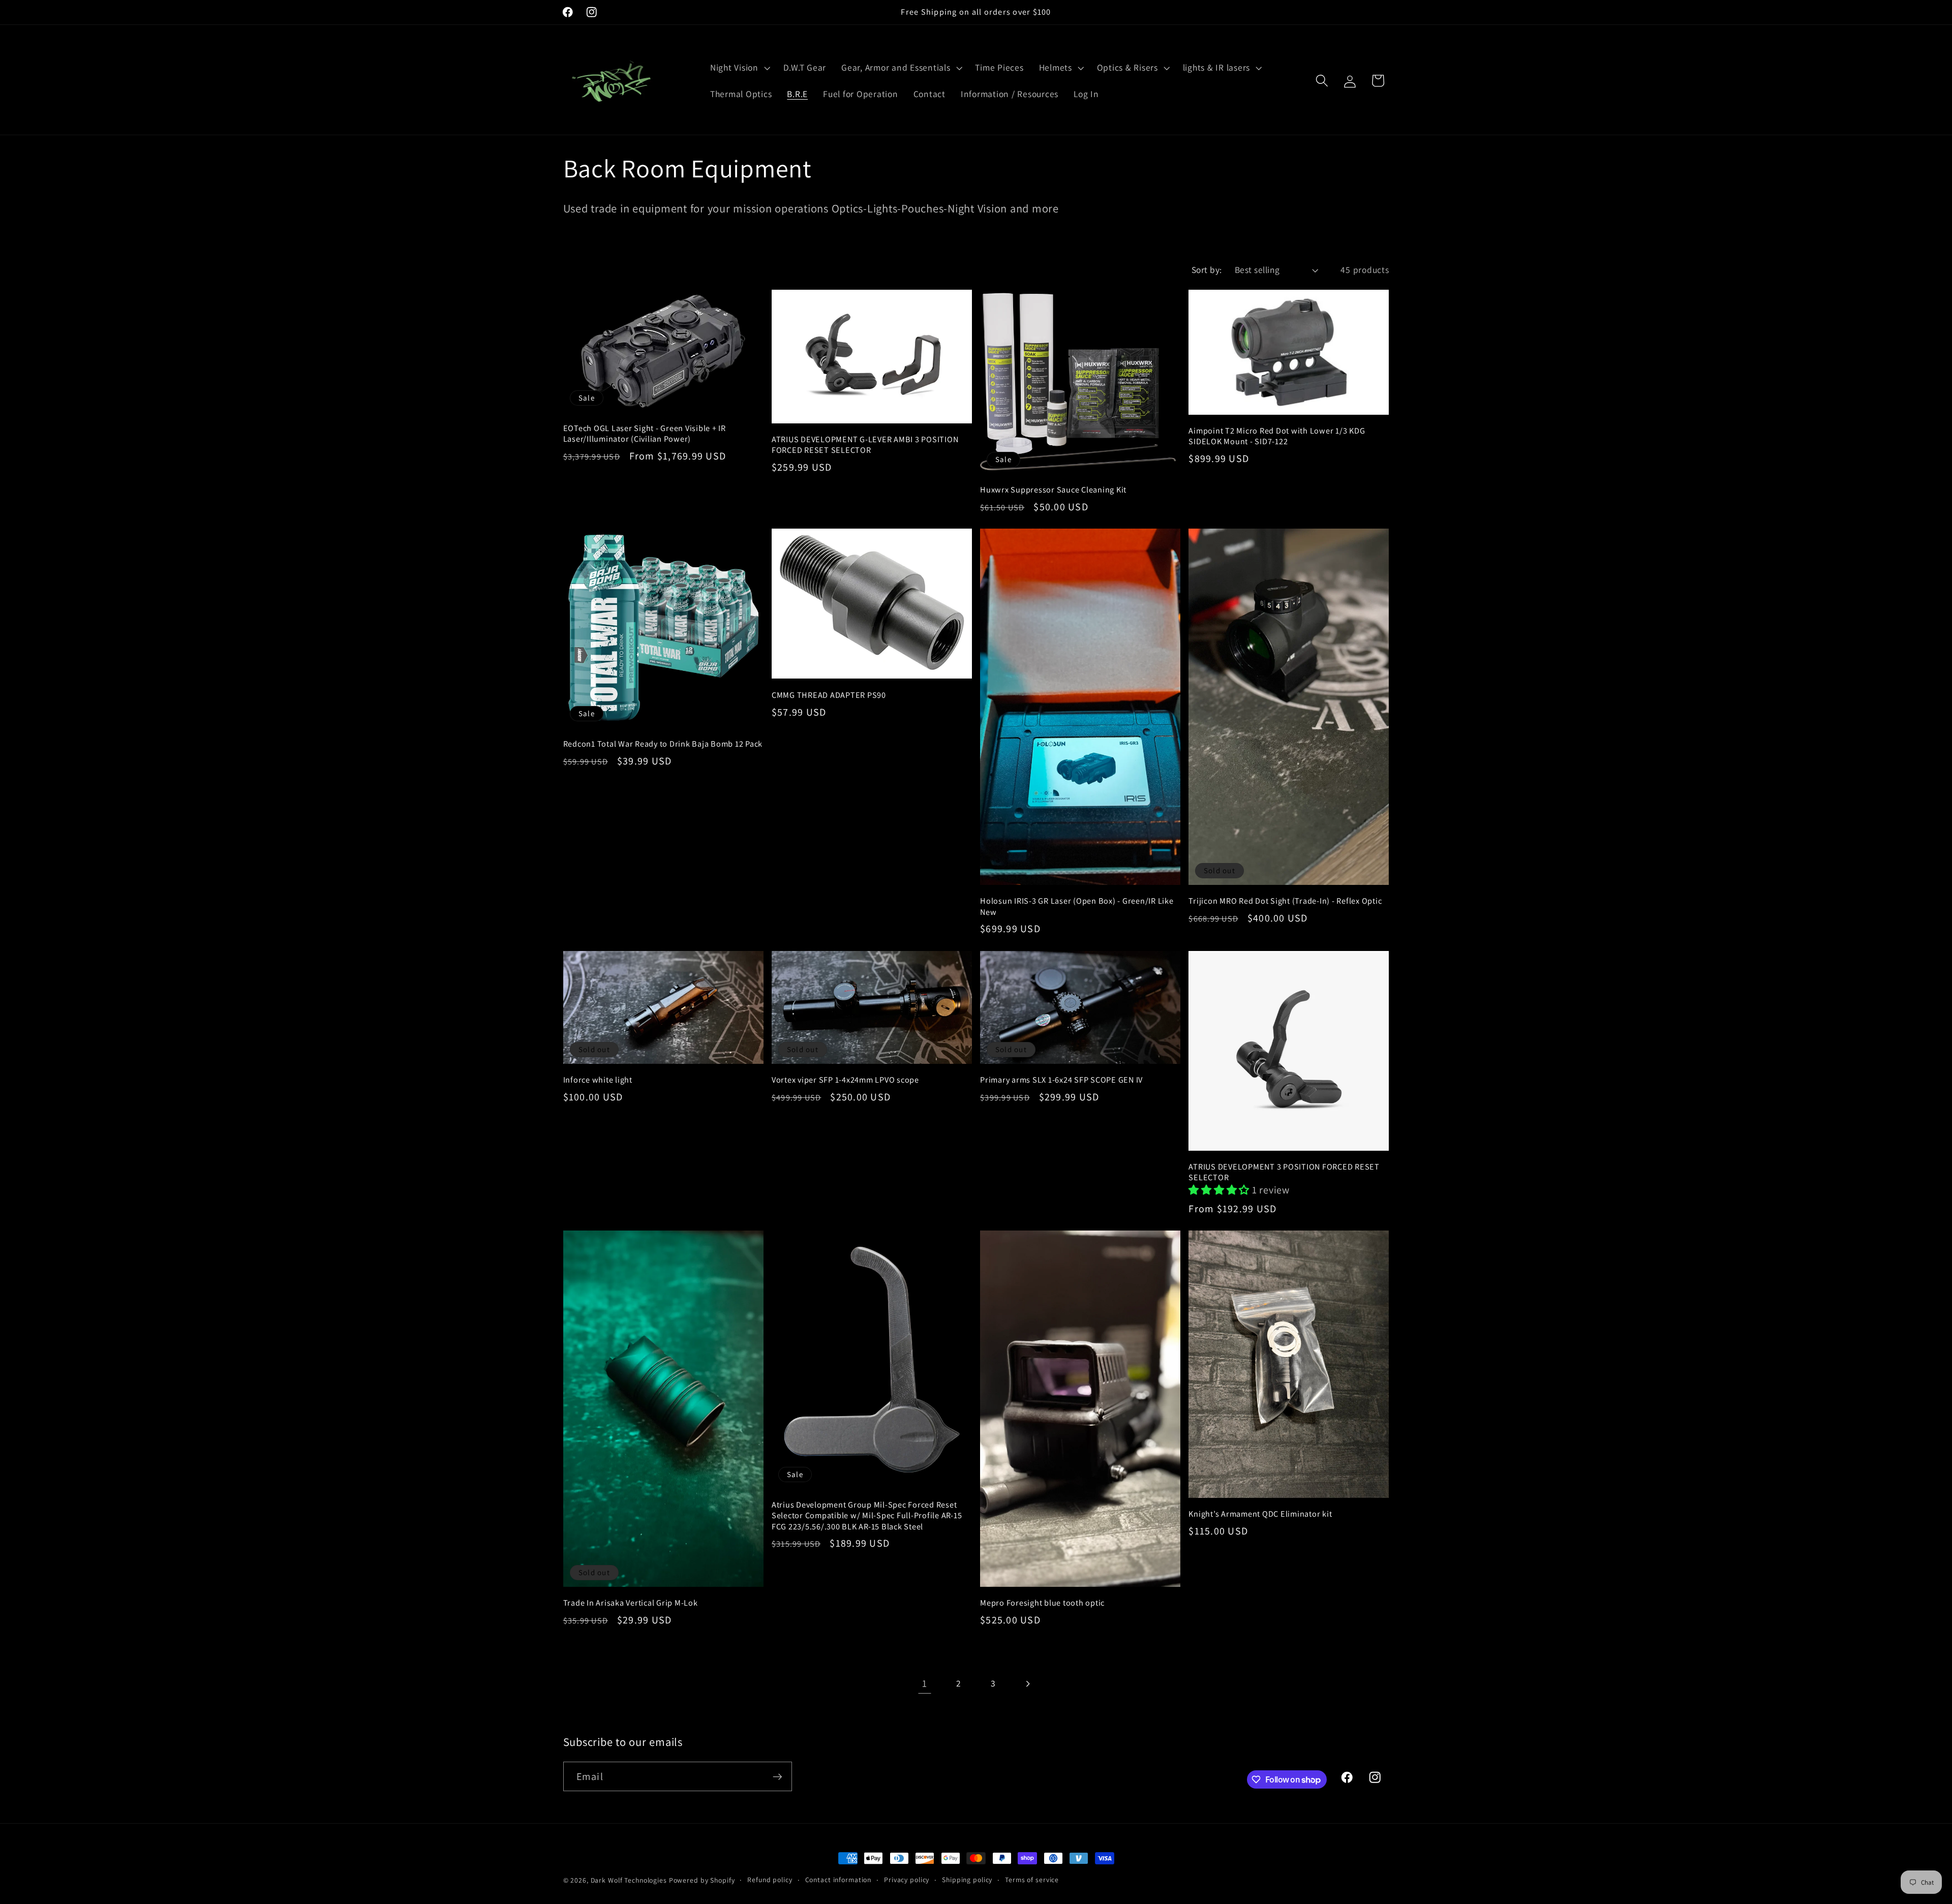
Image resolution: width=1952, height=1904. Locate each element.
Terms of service (1032, 1880)
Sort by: (1207, 270)
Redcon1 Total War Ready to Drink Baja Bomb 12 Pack (663, 744)
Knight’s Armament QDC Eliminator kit (1260, 1514)
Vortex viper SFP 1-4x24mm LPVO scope (845, 1080)
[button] (739, 68)
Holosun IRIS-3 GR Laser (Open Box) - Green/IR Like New (1077, 906)
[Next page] (1028, 1684)
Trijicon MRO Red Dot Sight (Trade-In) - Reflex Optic (1285, 901)
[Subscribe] (777, 1776)
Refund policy (770, 1880)
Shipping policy (967, 1880)
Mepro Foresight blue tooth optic (1042, 1603)
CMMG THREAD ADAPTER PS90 (829, 695)
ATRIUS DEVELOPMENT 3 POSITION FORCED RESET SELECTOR (1284, 1172)
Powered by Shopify (702, 1880)
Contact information (838, 1880)
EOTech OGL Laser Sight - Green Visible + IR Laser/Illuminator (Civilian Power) (645, 434)
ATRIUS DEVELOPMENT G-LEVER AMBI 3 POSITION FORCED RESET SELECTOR (865, 445)
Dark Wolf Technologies (629, 1880)
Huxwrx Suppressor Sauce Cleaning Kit (1053, 490)
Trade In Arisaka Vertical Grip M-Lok (631, 1603)
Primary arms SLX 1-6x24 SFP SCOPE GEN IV (1061, 1080)
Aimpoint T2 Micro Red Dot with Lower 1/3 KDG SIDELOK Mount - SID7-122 (1277, 436)
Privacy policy (907, 1880)
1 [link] (925, 1683)
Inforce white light (598, 1080)
